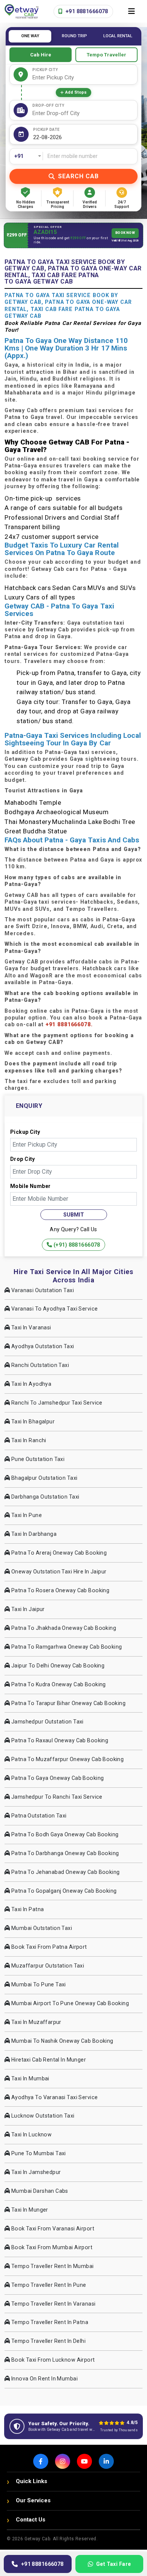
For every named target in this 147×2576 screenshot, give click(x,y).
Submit (74, 1215)
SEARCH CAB (78, 176)
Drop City (23, 1159)
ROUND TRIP (74, 36)
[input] (83, 137)
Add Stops (76, 92)
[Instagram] (63, 2461)
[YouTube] (84, 2461)
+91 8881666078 (86, 11)
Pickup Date (47, 130)
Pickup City (45, 70)
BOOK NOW (125, 233)
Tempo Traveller (106, 55)
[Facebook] (41, 2461)
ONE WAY (30, 36)
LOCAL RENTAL (118, 36)
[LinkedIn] (106, 2461)
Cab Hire (41, 55)
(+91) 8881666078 (76, 1245)
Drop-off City (48, 105)
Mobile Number (30, 1186)
